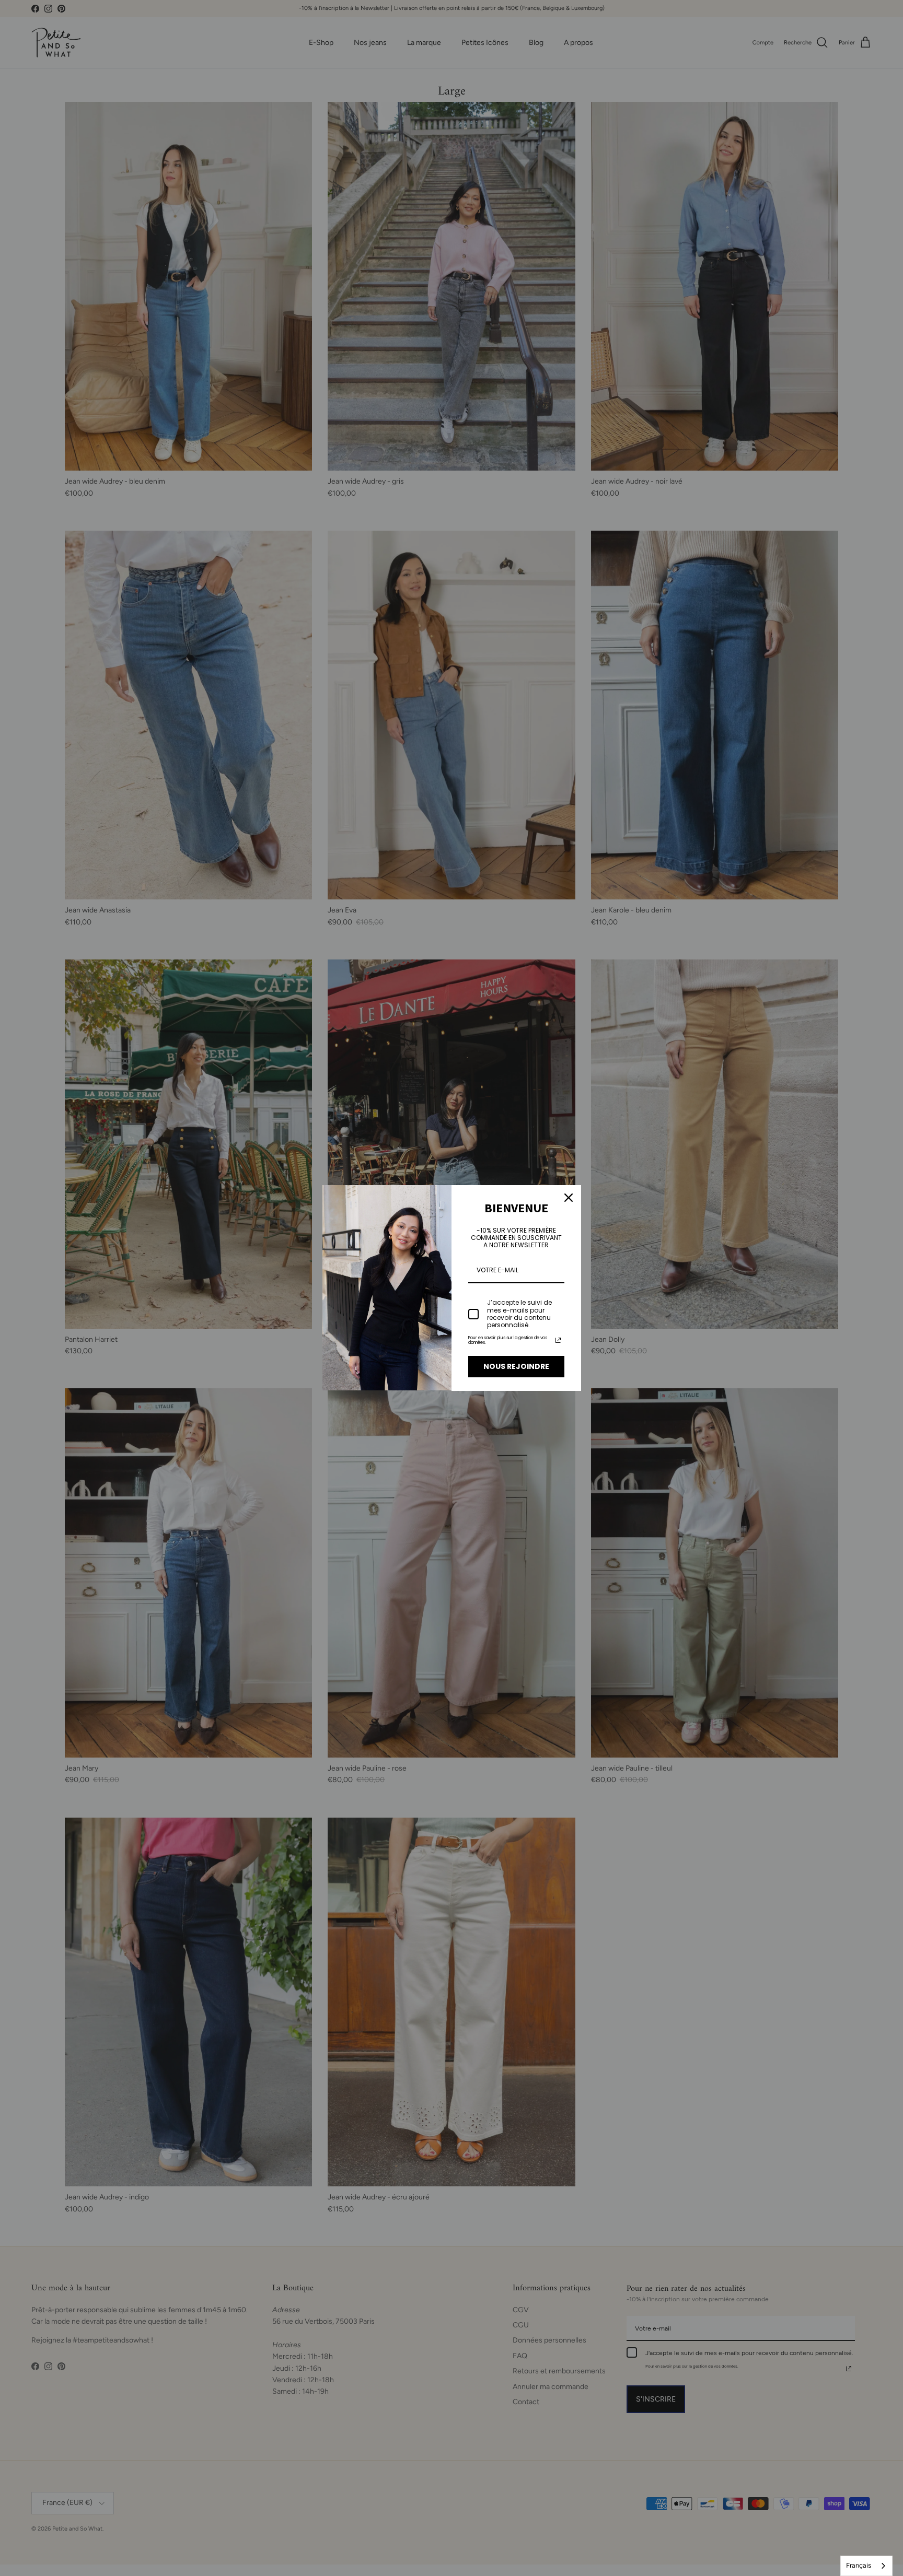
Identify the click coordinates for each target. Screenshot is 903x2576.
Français (859, 2565)
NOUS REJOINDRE (516, 1366)
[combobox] (866, 2566)
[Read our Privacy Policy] (558, 1340)
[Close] (569, 1198)
